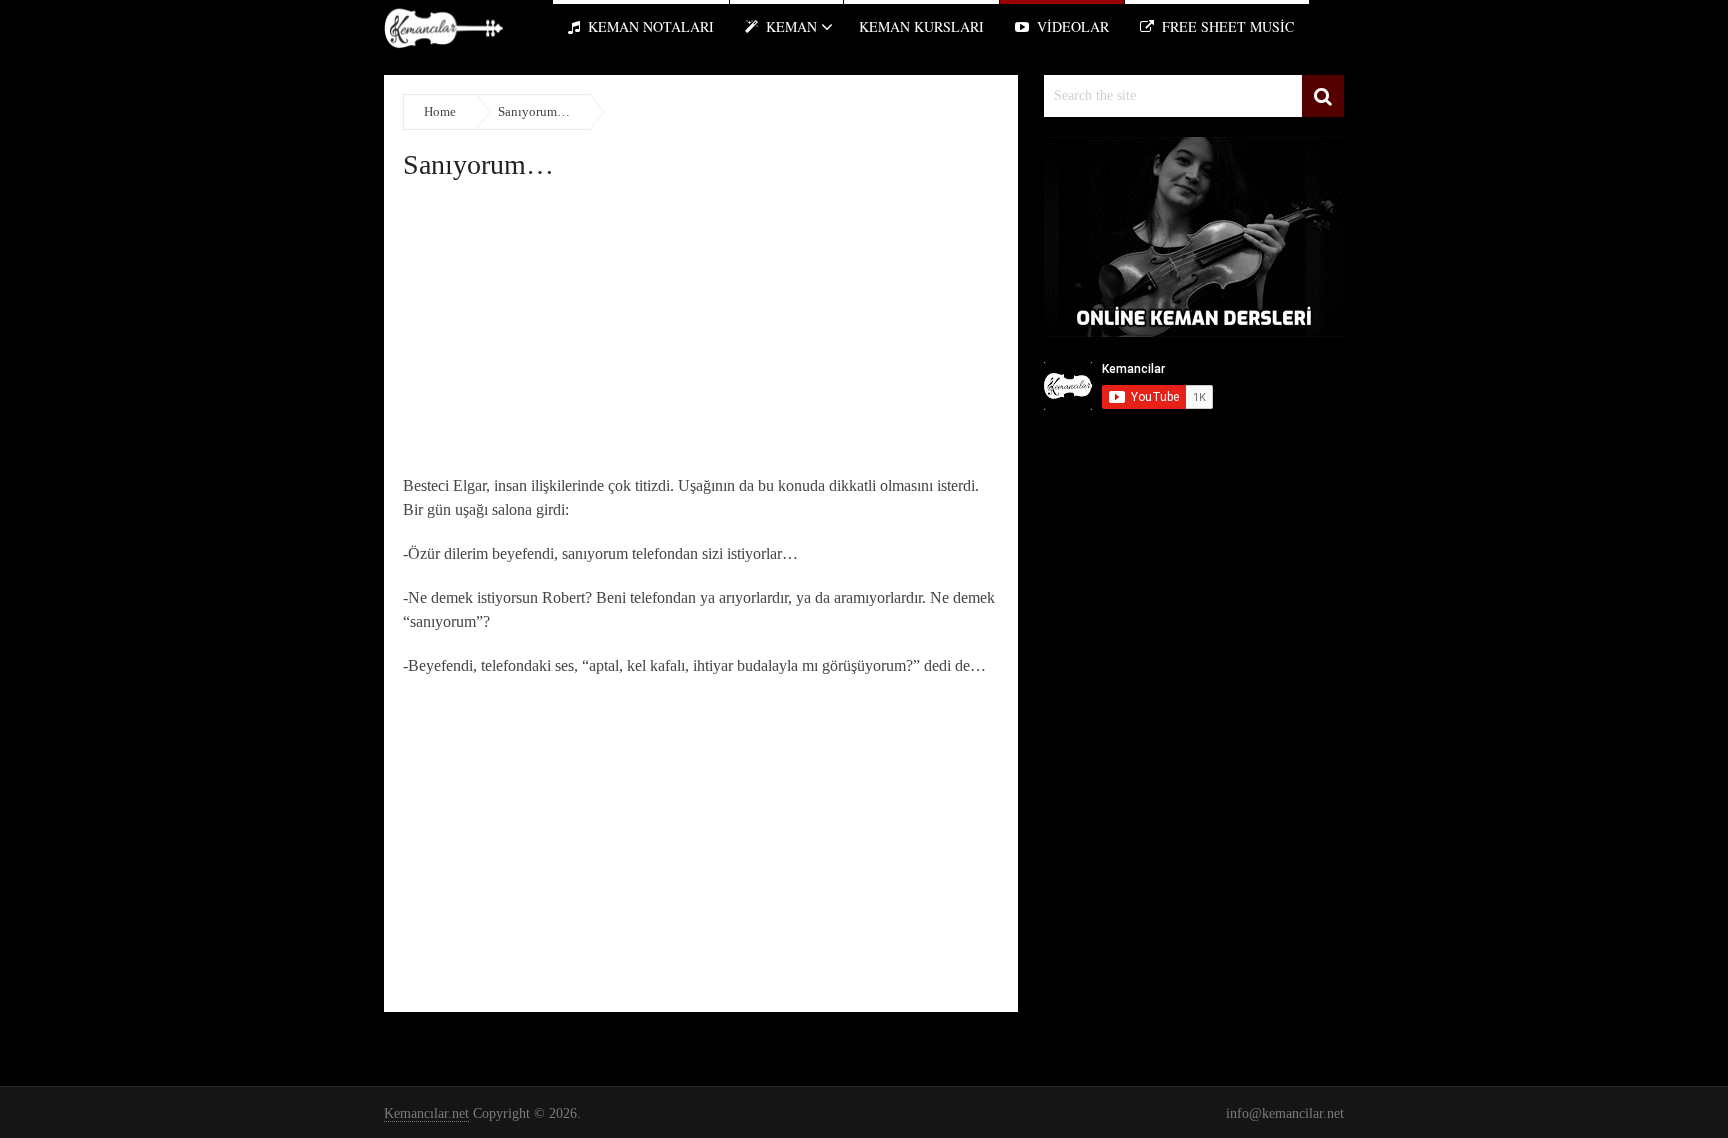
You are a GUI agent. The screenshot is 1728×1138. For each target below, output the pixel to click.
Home (440, 111)
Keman (789, 26)
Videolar (1071, 26)
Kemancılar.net (426, 1113)
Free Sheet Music (1226, 26)
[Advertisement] (701, 334)
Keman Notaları (649, 26)
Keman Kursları (921, 26)
